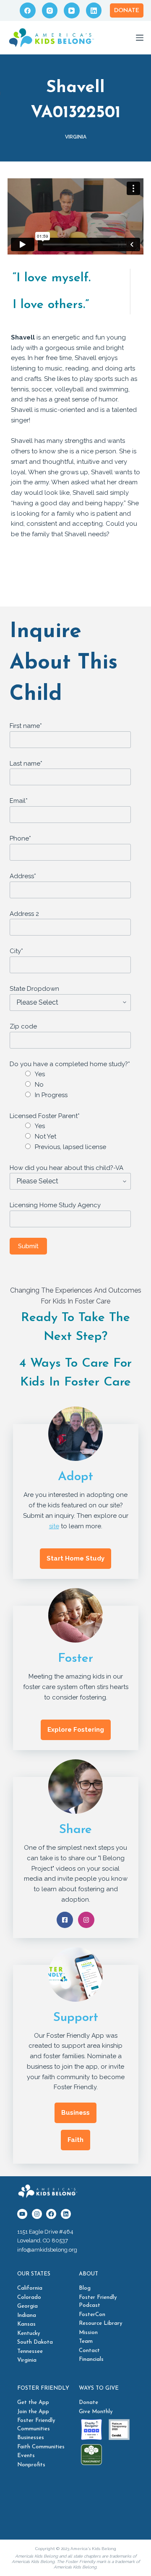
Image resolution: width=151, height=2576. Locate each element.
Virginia (76, 137)
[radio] (81, 1074)
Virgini (25, 2360)
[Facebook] (28, 10)
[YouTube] (72, 10)
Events (26, 2456)
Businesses (31, 2438)
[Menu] (140, 38)
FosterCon (92, 2315)
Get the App (33, 2402)
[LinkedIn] (94, 10)
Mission (88, 2333)
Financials (91, 2359)
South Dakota (35, 2342)
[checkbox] (74, 1085)
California (30, 2288)
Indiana (27, 2315)
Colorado (29, 2297)
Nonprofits (31, 2465)
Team (86, 2341)
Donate (127, 11)
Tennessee (30, 2351)
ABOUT (89, 2274)
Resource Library (101, 2323)
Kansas (26, 2324)
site (54, 1526)
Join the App (33, 2412)
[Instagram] (50, 10)
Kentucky (29, 2333)
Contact (89, 2351)
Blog (85, 2288)
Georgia (27, 2306)
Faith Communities (41, 2447)
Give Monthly (96, 2412)
